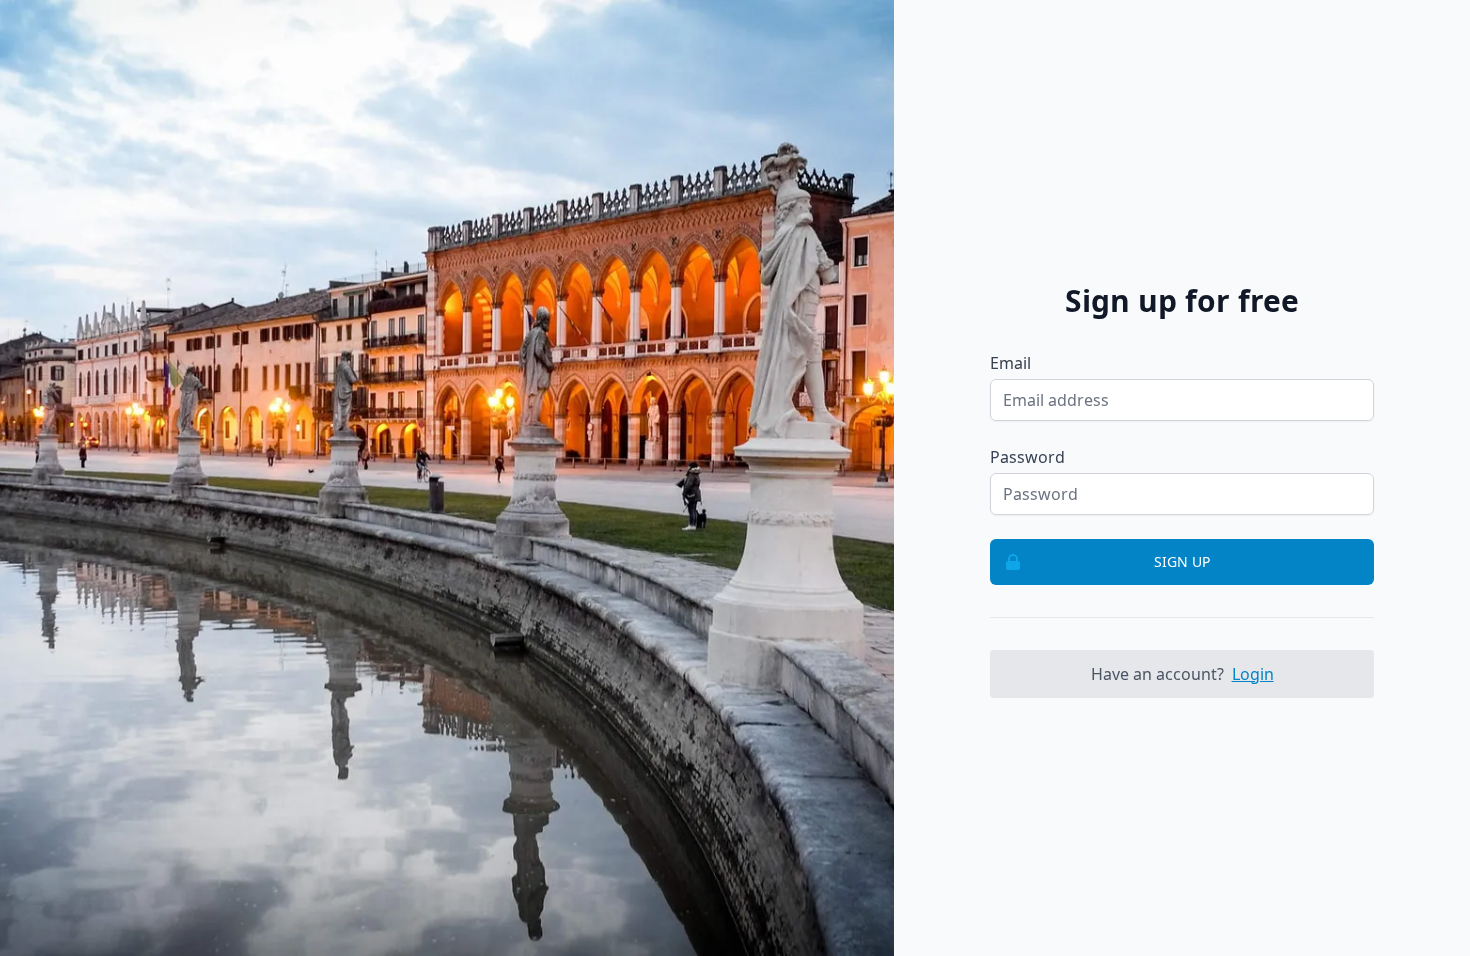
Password (1027, 457)
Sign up (1182, 561)
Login (1253, 674)
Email (1010, 363)
